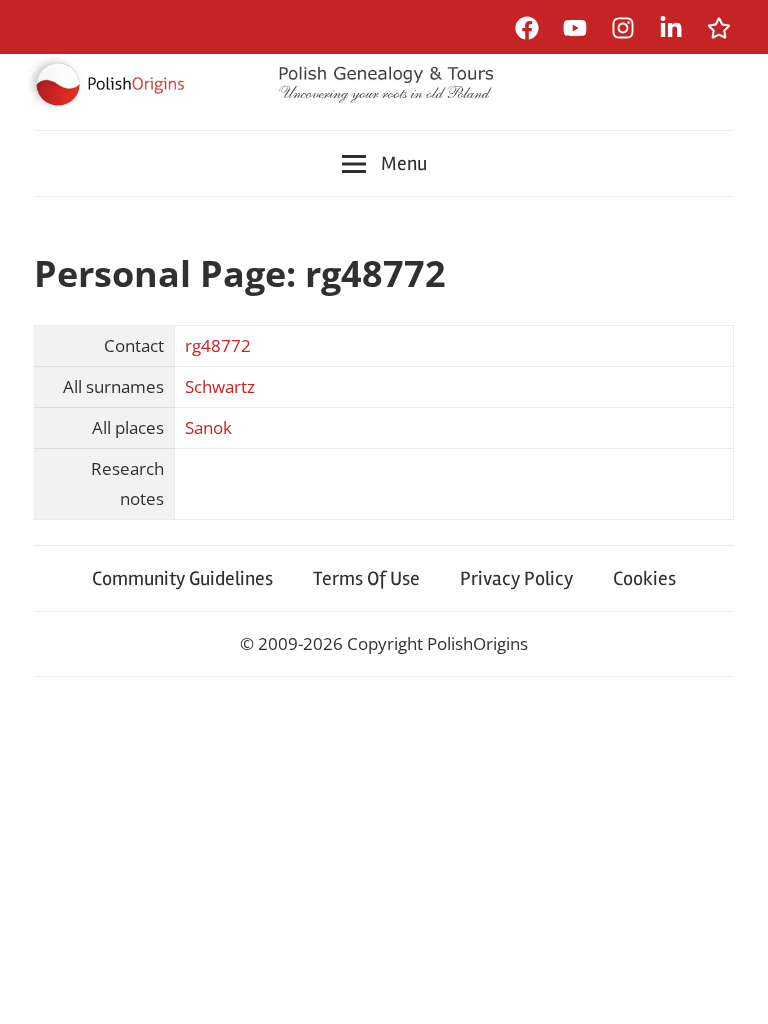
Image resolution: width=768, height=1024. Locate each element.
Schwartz (220, 386)
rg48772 (218, 345)
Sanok (208, 427)
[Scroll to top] (733, 989)
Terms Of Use (366, 578)
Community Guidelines (182, 578)
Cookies (644, 578)
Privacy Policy (516, 578)
